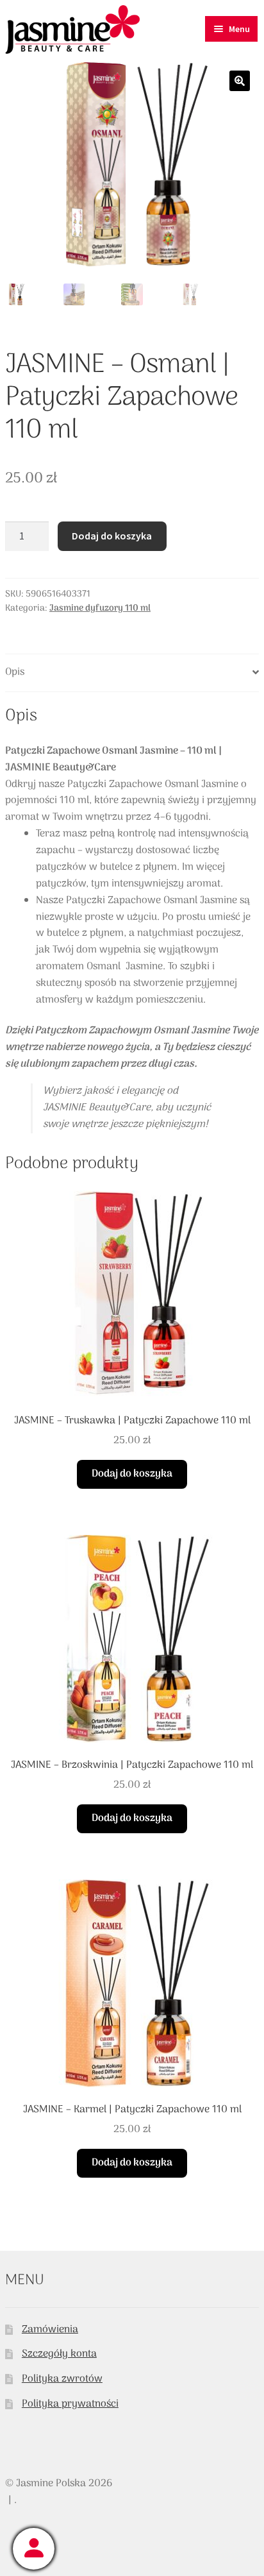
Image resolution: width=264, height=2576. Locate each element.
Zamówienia (50, 2330)
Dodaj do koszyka (112, 536)
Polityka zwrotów (62, 2379)
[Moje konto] (34, 2549)
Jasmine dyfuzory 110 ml (100, 608)
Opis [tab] (15, 672)
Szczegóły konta (59, 2354)
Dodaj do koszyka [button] (132, 1474)
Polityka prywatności (70, 2404)
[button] (240, 81)
